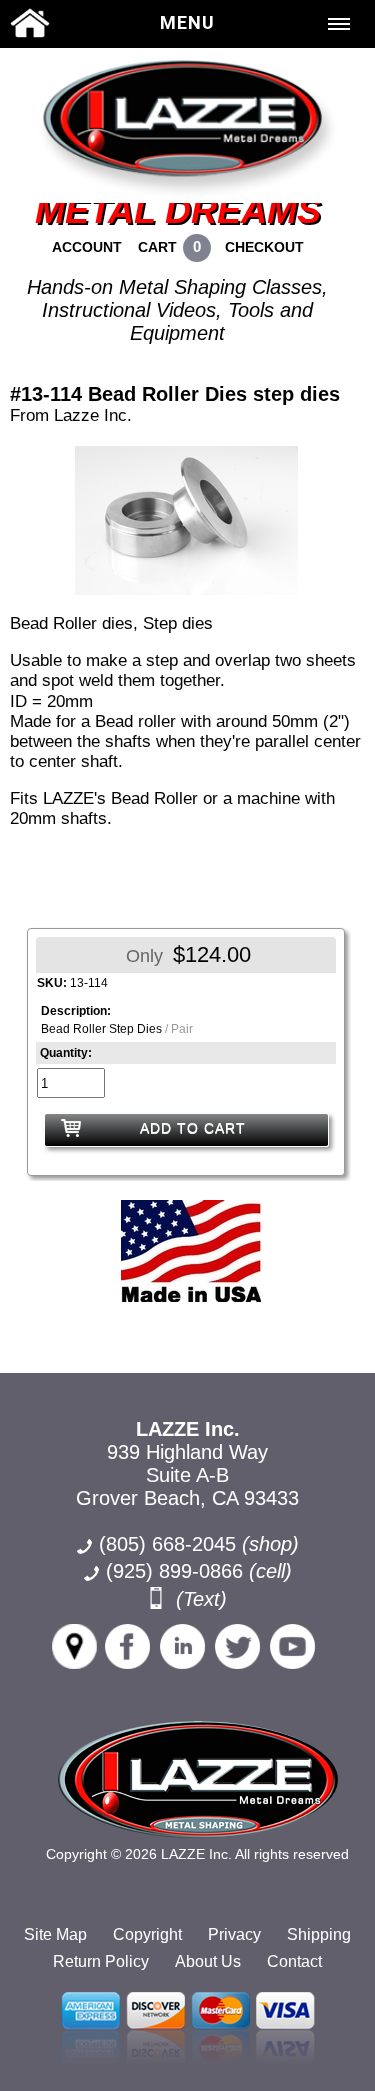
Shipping (319, 1934)
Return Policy (101, 1961)
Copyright (147, 1934)
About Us (208, 1961)
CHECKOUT (264, 247)
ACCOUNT (87, 247)
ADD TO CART (193, 1128)
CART (157, 247)
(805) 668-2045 (199, 1544)
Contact (294, 1961)
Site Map (55, 1934)
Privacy (234, 1934)
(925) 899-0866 (174, 1571)
